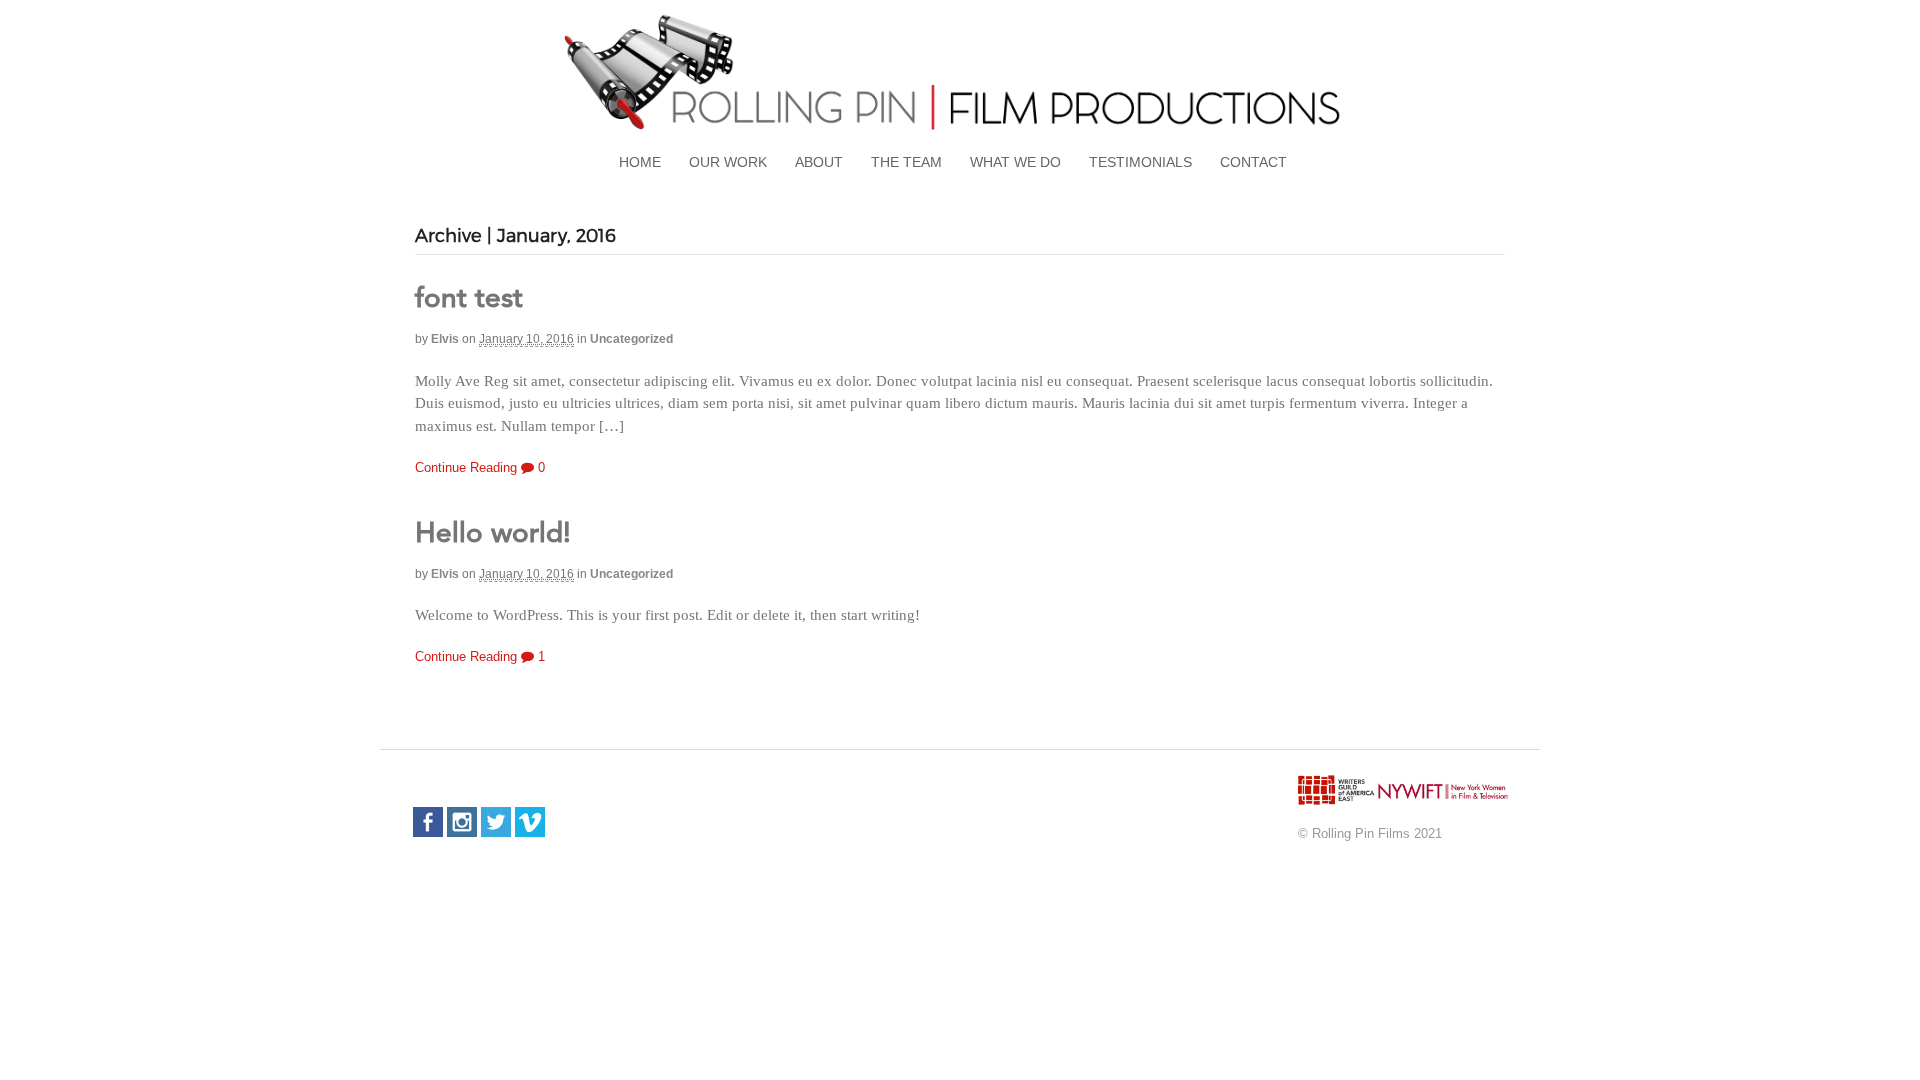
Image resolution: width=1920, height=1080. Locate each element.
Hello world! (493, 535)
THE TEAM (906, 162)
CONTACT (1253, 162)
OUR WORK (728, 162)
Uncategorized (631, 339)
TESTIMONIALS (1140, 162)
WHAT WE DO (1015, 162)
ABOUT (819, 162)
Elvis (445, 339)
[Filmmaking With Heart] (960, 129)
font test (469, 300)
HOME (640, 162)
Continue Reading (466, 467)
